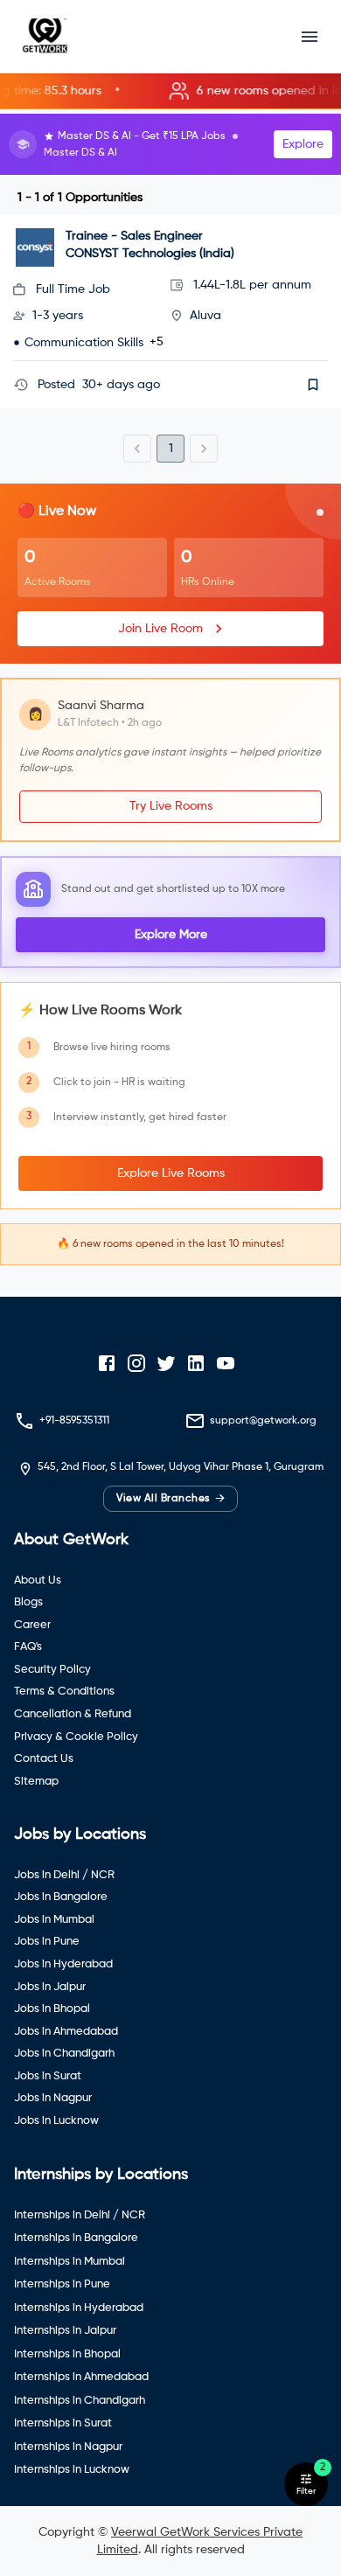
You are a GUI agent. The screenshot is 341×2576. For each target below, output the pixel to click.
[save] (313, 385)
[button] (170, 91)
